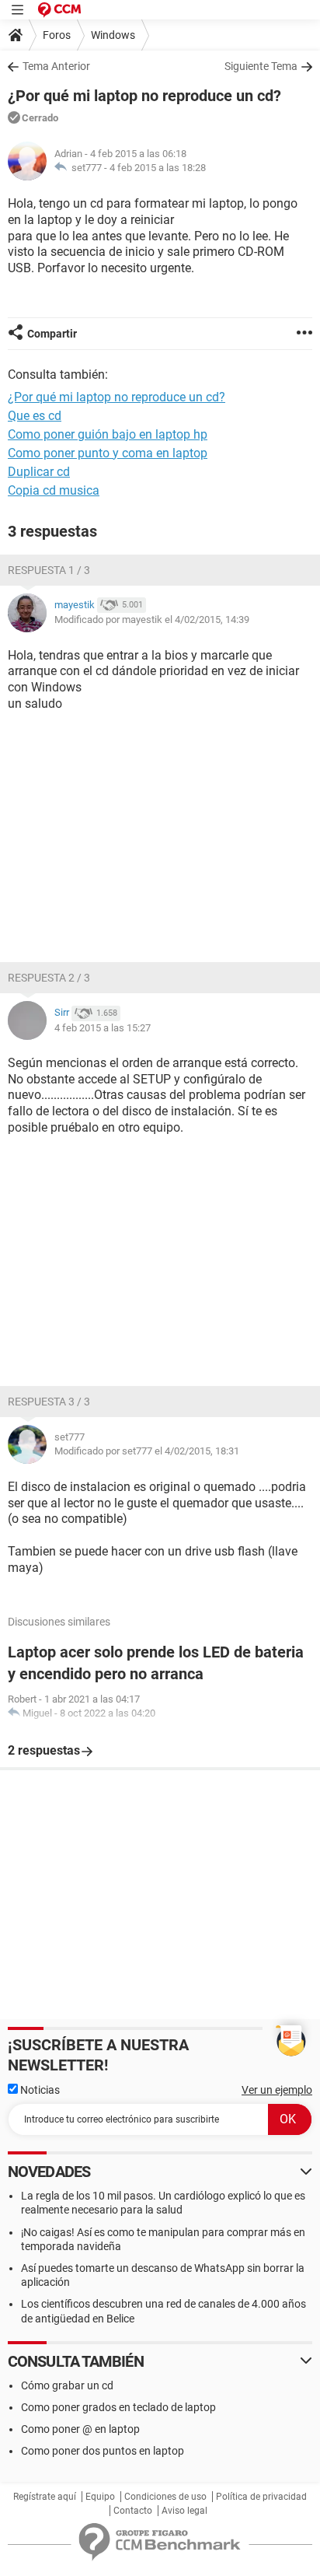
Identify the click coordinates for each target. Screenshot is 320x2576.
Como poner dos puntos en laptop (103, 2451)
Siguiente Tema (261, 66)
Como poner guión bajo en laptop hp (108, 434)
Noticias (39, 2090)
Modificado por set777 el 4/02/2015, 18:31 (147, 1451)
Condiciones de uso (165, 2497)
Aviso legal (184, 2511)
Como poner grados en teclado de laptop (118, 2407)
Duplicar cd (39, 472)
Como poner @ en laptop (80, 2429)
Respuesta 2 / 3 (49, 978)
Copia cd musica (54, 490)
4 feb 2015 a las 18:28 (158, 168)
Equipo (100, 2497)
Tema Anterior (56, 66)
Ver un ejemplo (277, 2090)
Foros (57, 35)
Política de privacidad (261, 2497)
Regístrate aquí (45, 2497)
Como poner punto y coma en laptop (108, 453)
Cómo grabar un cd (67, 2385)
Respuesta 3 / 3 (49, 1402)
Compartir (52, 334)
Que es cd (35, 416)
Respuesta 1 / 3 (49, 570)
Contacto (133, 2511)
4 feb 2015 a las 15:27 (103, 1028)
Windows (113, 35)
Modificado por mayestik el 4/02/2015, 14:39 (152, 619)
